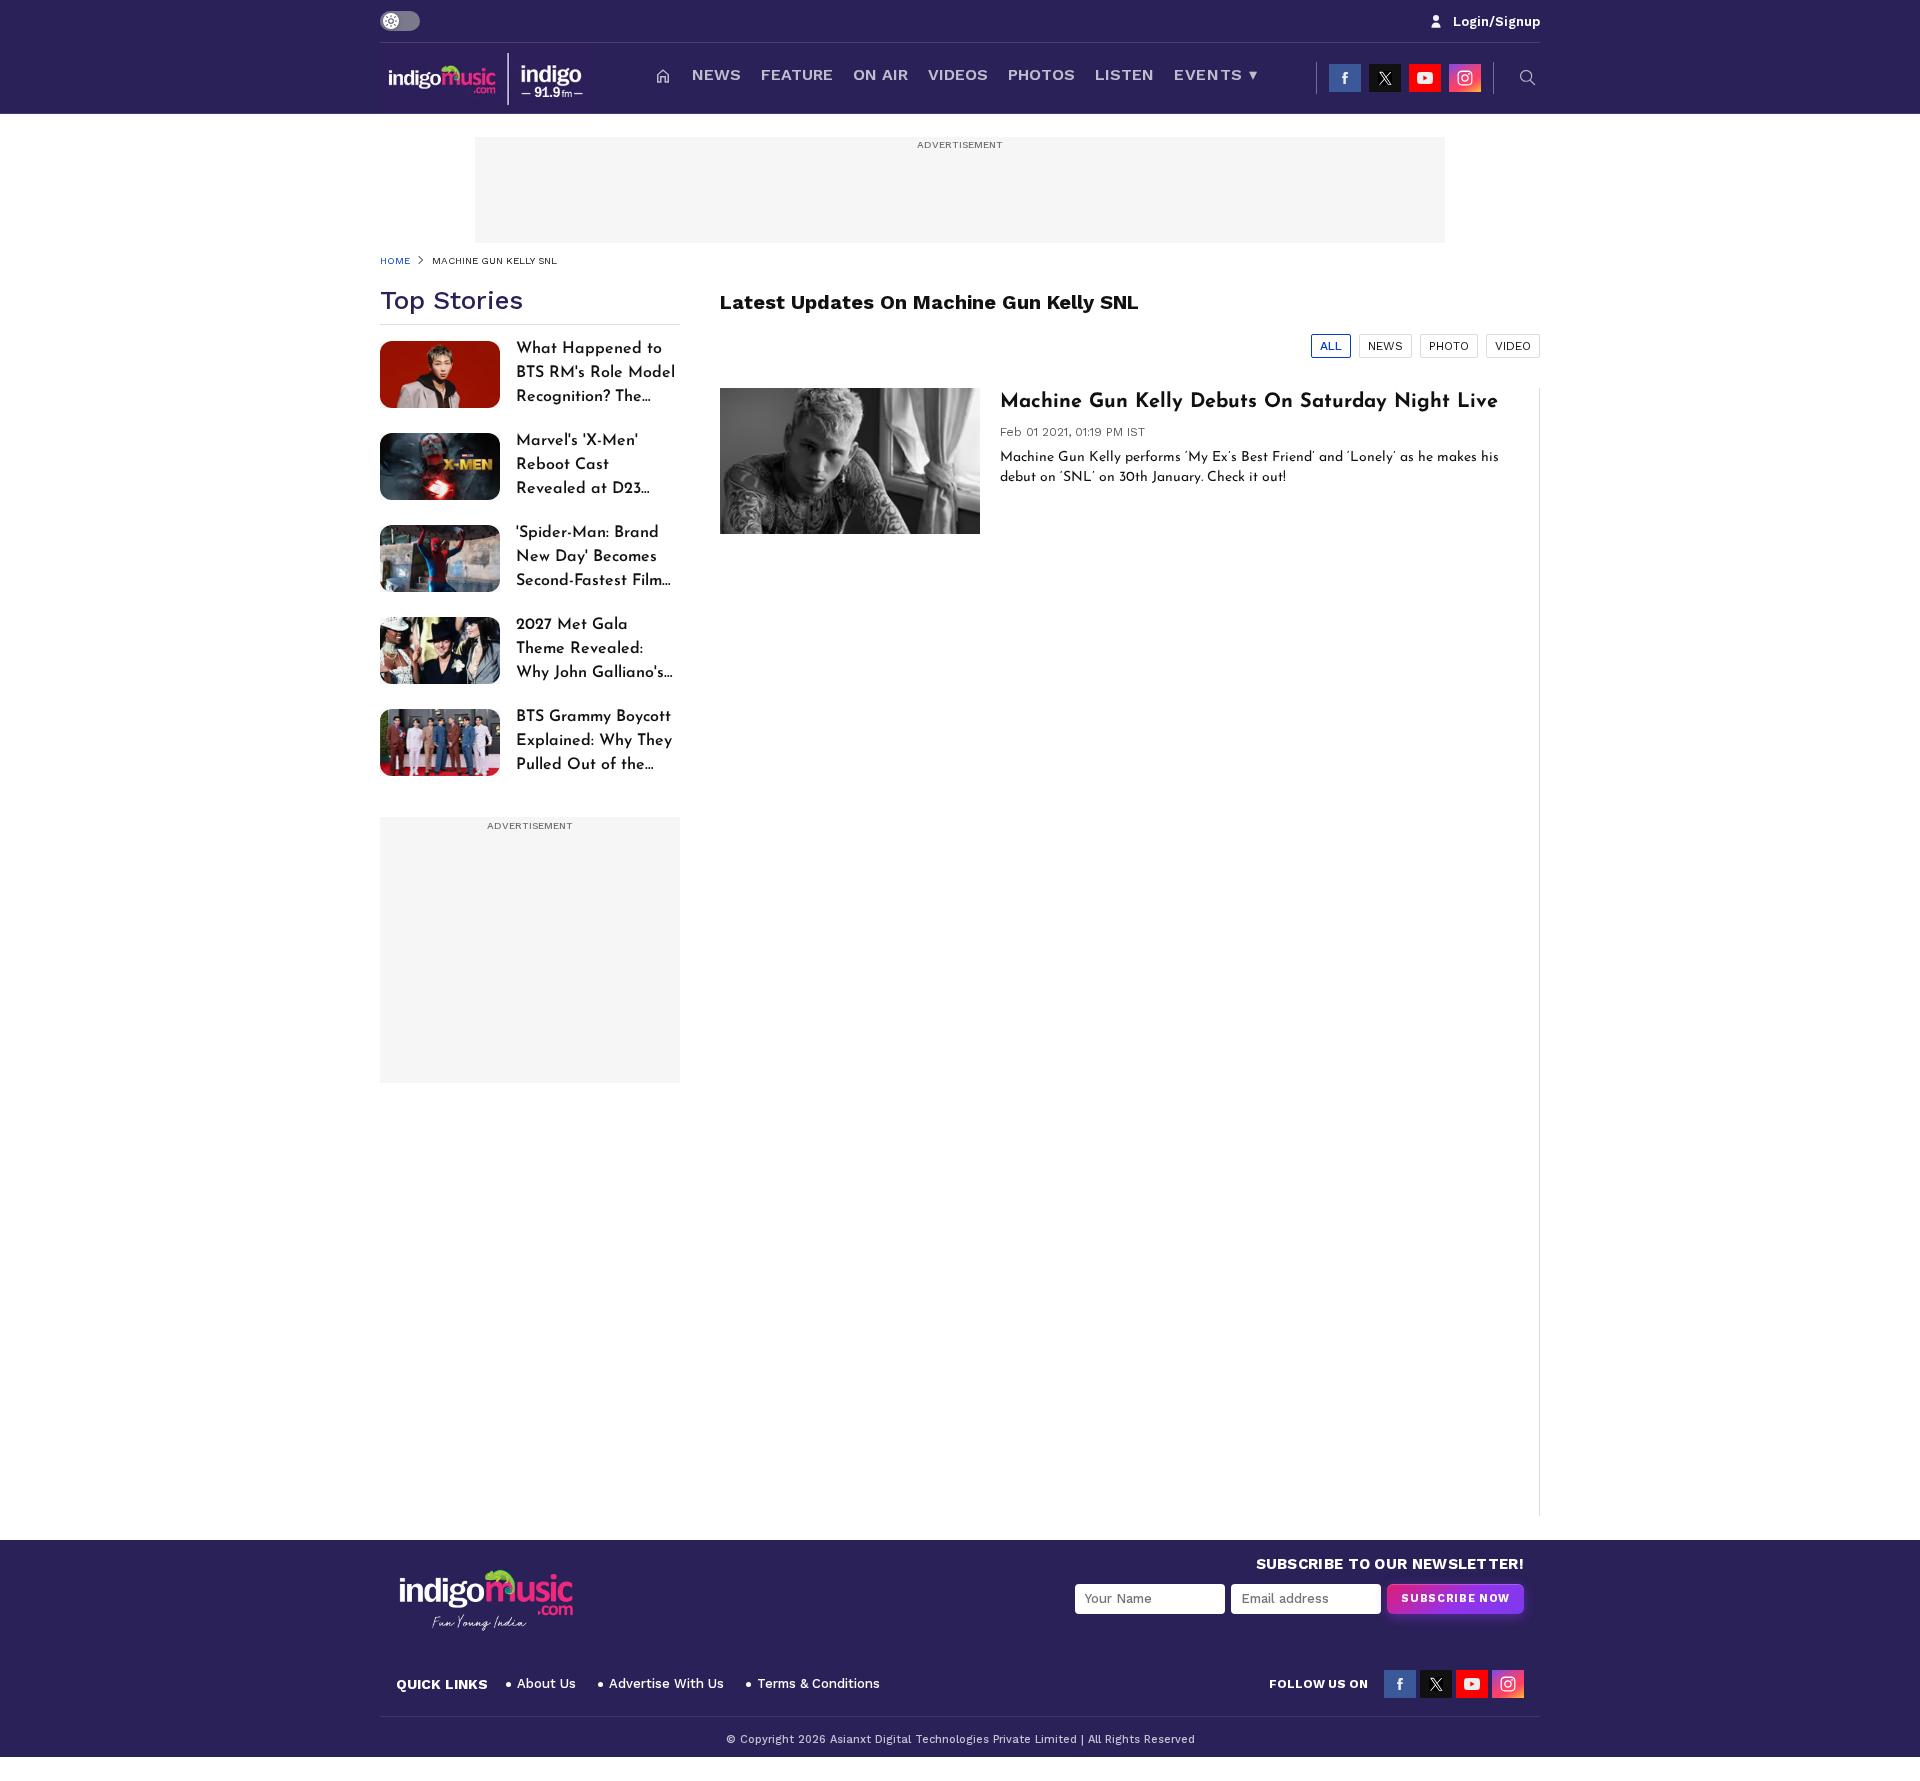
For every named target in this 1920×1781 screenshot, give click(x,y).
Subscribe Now (1455, 1598)
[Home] (663, 78)
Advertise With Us (666, 1683)
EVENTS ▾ (1215, 74)
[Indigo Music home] (487, 78)
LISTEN (1124, 74)
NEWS (716, 74)
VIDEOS (958, 74)
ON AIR (880, 74)
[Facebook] (1345, 78)
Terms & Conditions (818, 1683)
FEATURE (797, 74)
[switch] (400, 21)
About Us (546, 1683)
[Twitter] (1385, 78)
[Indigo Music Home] (486, 1601)
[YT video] (1425, 78)
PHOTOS (1041, 74)
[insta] (1465, 78)
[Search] (1528, 78)
